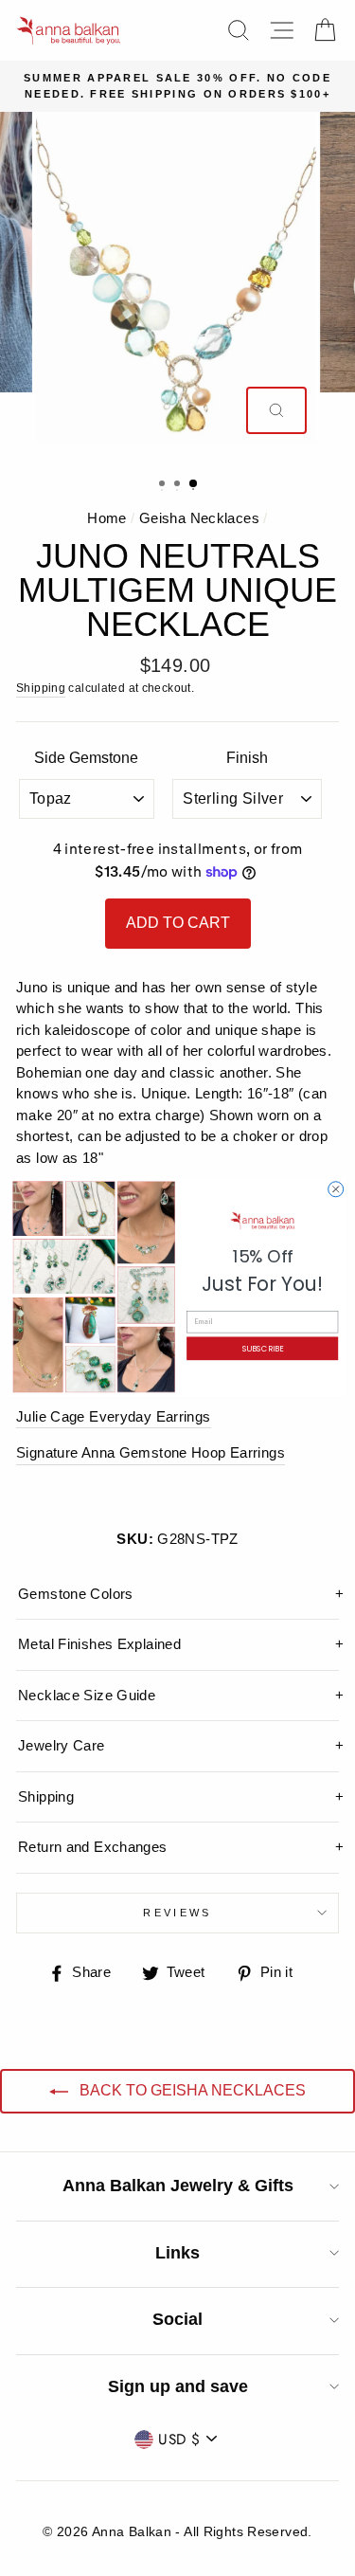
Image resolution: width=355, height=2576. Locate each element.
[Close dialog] (335, 1189)
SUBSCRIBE (262, 1348)
